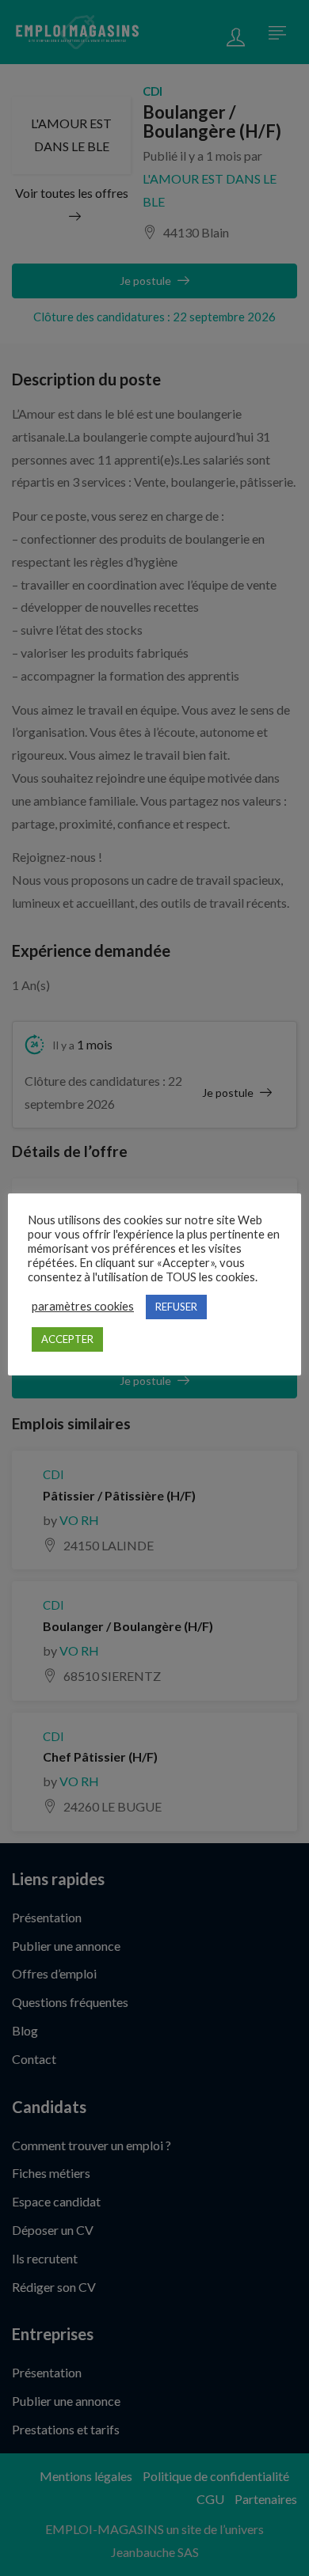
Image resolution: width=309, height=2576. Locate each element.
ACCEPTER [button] (67, 1339)
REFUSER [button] (176, 1307)
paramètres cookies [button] (83, 1306)
